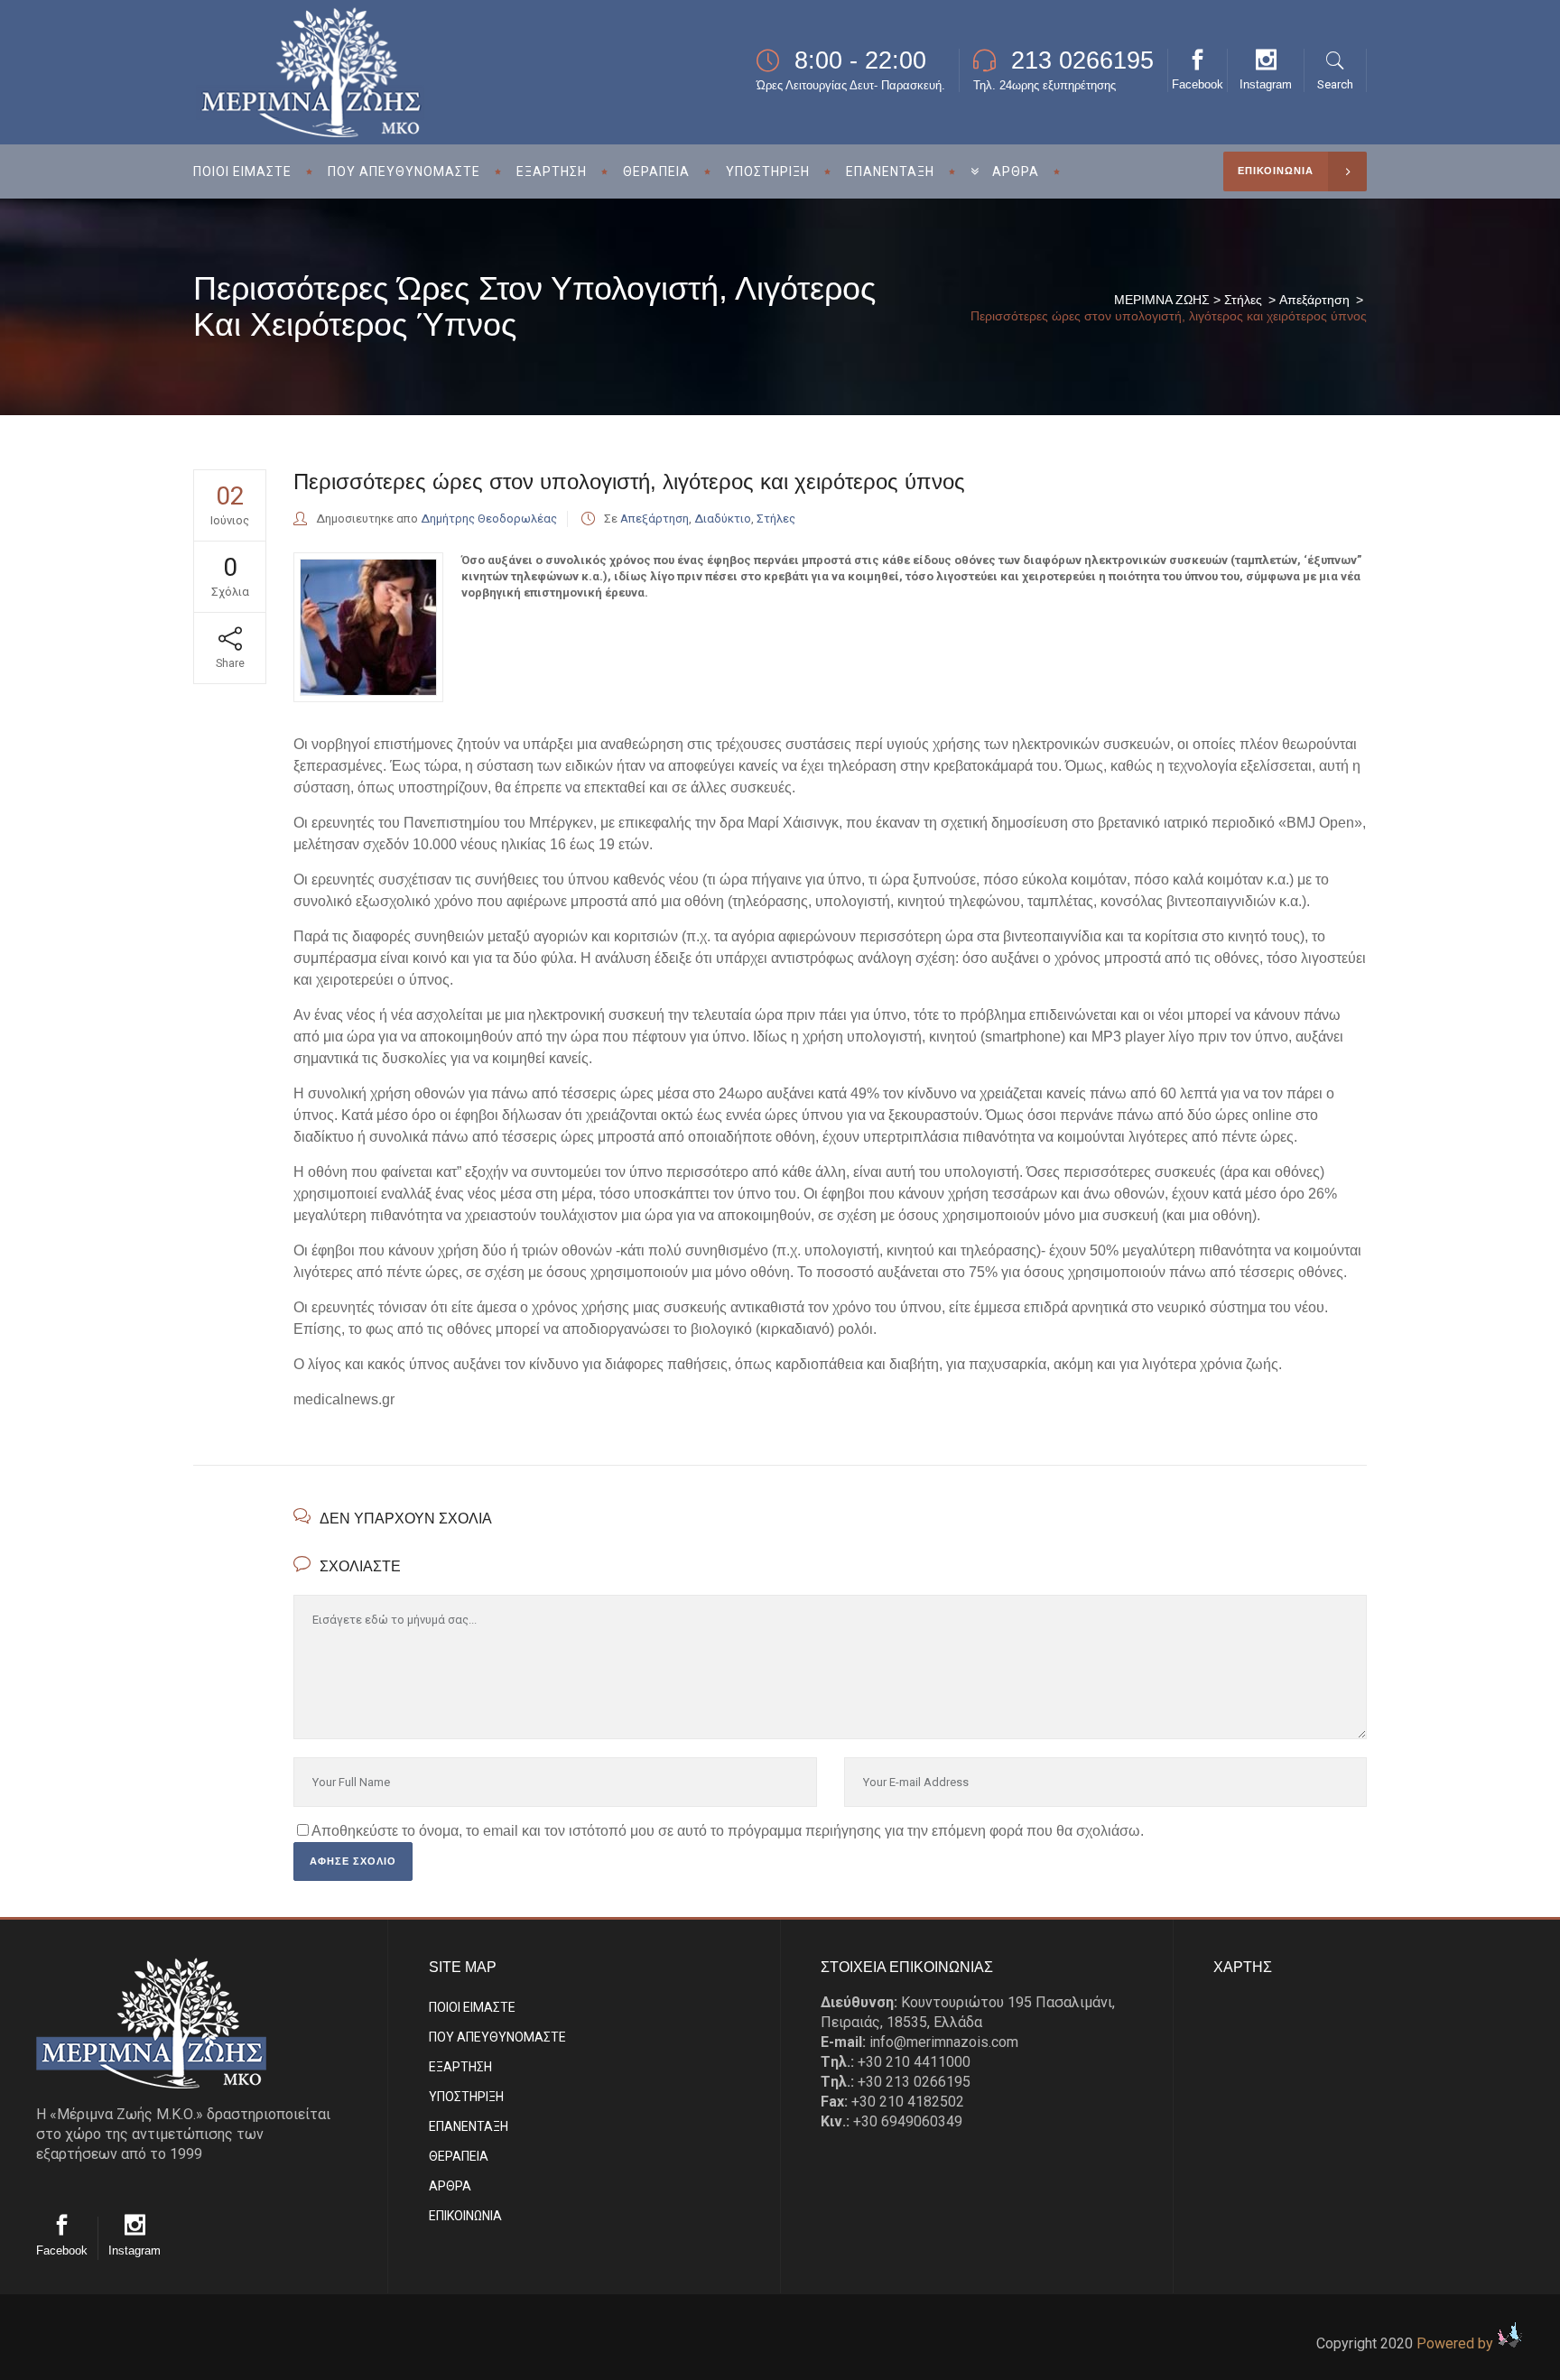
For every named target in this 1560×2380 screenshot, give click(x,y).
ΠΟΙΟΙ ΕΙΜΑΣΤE (472, 2007)
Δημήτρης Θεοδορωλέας (489, 519)
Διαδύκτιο (723, 519)
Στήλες (1243, 300)
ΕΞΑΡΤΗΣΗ (460, 2067)
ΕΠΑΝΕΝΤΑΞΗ (469, 2126)
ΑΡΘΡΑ (450, 2186)
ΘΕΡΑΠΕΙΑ (459, 2156)
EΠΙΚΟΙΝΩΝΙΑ (465, 2216)
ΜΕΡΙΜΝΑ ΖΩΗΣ (1162, 300)
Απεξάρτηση (1314, 300)
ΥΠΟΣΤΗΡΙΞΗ (466, 2097)
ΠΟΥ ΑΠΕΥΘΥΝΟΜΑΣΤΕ (497, 2037)
